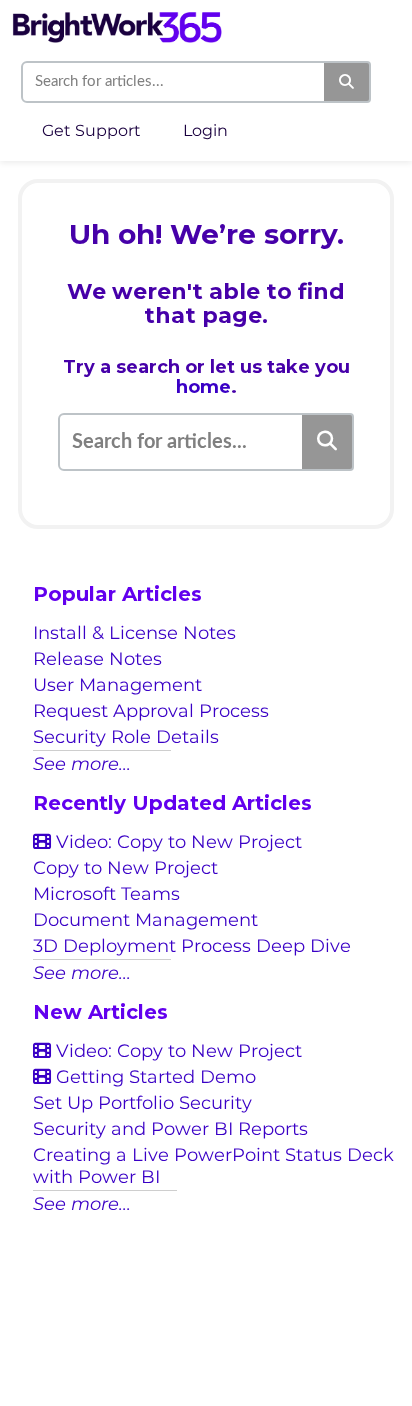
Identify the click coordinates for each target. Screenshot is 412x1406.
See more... (82, 764)
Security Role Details (126, 737)
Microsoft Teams (106, 894)
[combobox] (174, 82)
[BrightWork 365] (117, 17)
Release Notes (97, 659)
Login (205, 130)
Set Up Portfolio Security (142, 1103)
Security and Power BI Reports (170, 1129)
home (203, 387)
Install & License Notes (134, 633)
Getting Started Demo (153, 1077)
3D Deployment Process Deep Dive (192, 946)
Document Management (145, 920)
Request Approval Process (151, 711)
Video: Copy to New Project (176, 842)
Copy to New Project (125, 868)
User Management (117, 685)
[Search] (347, 82)
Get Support (91, 130)
